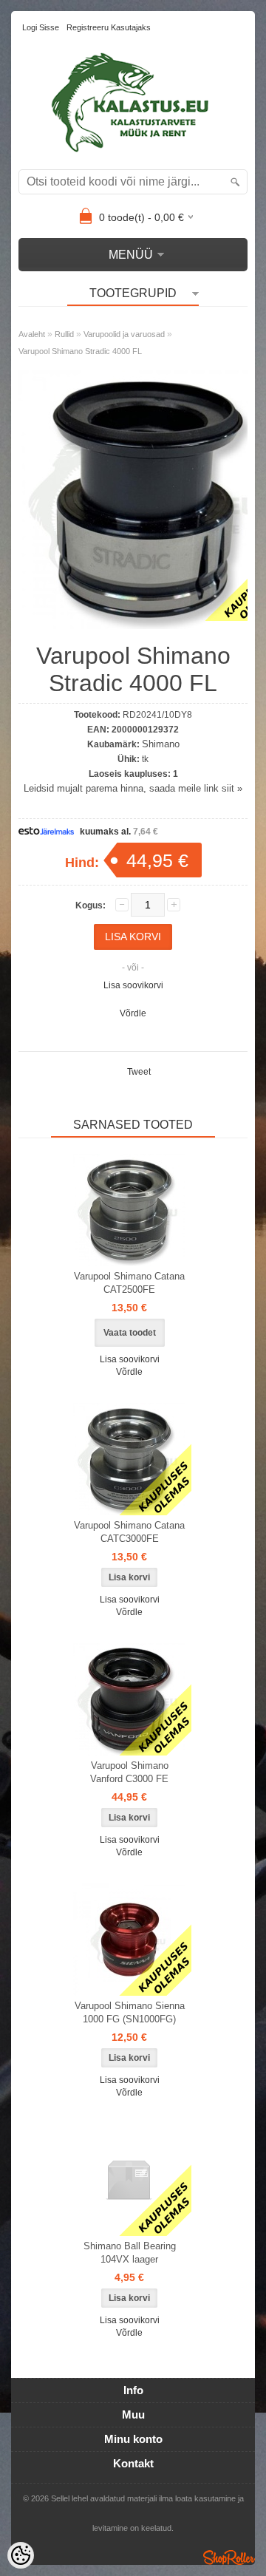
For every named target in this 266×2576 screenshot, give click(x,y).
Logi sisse (41, 27)
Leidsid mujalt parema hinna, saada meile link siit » (133, 788)
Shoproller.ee (229, 2558)
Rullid (64, 334)
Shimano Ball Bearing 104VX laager (130, 2253)
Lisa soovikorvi (133, 985)
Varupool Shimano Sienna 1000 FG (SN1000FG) (130, 2012)
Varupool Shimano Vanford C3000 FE (129, 1772)
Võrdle (133, 1013)
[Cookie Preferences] (21, 2555)
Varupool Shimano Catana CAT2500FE (129, 1283)
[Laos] (129, 1459)
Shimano (161, 744)
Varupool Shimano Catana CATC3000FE (129, 1532)
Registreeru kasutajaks (109, 27)
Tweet (139, 1072)
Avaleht (32, 334)
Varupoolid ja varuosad (124, 334)
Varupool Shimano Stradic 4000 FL (80, 351)
